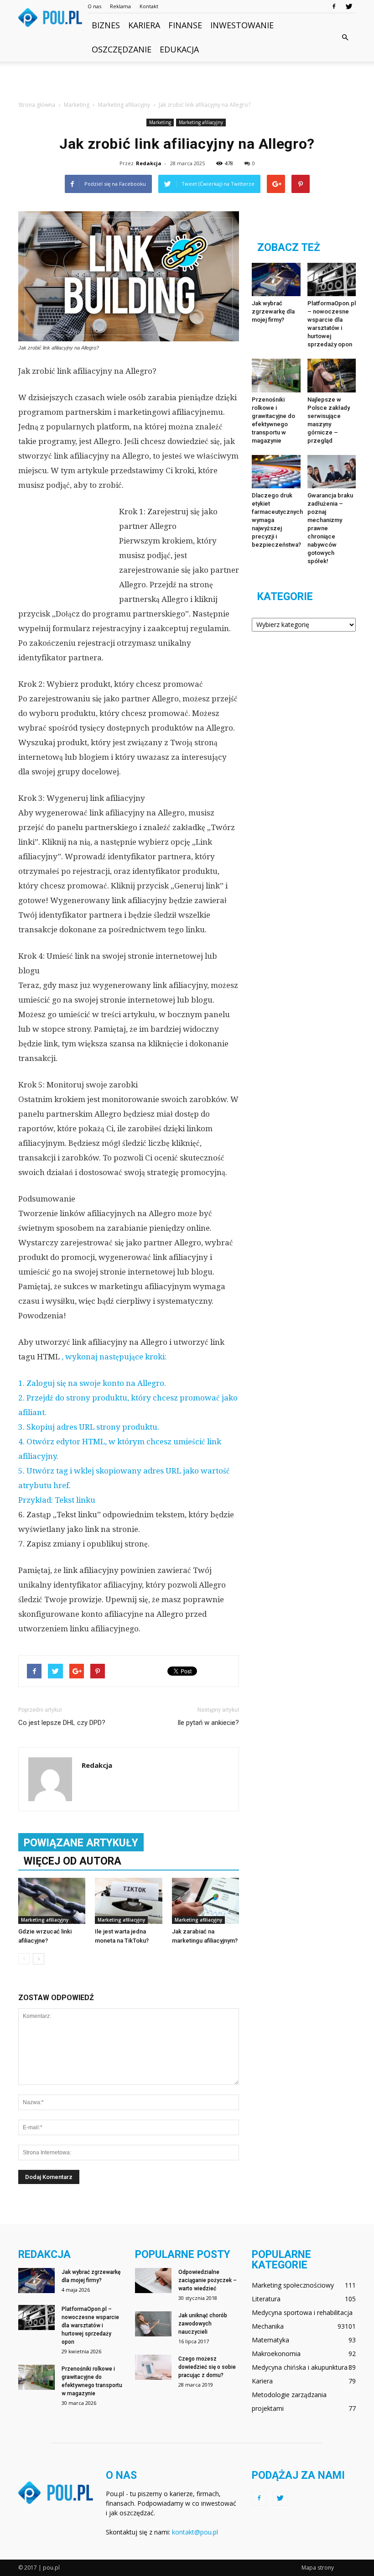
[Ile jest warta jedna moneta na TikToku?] (128, 1901)
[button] (345, 37)
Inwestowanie (242, 25)
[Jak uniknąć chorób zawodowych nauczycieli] (153, 2324)
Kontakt (149, 6)
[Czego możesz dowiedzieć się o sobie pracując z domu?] (153, 2367)
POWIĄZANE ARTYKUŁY (81, 1843)
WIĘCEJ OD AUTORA (73, 1861)
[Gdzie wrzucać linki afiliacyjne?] (52, 1901)
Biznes (106, 25)
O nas (94, 6)
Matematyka (270, 2340)
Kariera (144, 25)
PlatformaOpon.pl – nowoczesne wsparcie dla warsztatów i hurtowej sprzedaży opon (90, 2325)
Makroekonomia (276, 2354)
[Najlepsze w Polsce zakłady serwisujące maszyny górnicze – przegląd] (332, 375)
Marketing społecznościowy (293, 2285)
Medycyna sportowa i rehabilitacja (302, 2312)
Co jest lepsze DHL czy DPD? (62, 1723)
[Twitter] (349, 6)
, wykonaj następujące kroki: (114, 1357)
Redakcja (149, 163)
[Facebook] (334, 6)
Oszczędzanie (122, 49)
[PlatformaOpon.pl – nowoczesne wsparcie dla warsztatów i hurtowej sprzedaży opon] (332, 280)
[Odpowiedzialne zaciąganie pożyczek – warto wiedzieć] (153, 2281)
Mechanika (268, 2326)
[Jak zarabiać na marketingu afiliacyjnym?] (205, 1901)
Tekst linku (75, 1500)
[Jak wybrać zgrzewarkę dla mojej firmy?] (276, 280)
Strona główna (37, 105)
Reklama (120, 6)
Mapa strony (318, 2568)
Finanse (185, 25)
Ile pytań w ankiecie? (208, 1723)
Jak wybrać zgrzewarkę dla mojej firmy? (273, 311)
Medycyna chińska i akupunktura (300, 2367)
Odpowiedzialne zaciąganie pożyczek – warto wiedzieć (208, 2280)
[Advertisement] (187, 82)
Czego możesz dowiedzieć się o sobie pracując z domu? (207, 2367)
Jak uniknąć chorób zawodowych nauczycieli (203, 2324)
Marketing (160, 122)
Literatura (266, 2299)
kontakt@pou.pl (195, 2532)
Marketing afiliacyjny (201, 122)
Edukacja (179, 49)
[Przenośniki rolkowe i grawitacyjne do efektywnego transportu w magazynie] (276, 375)
